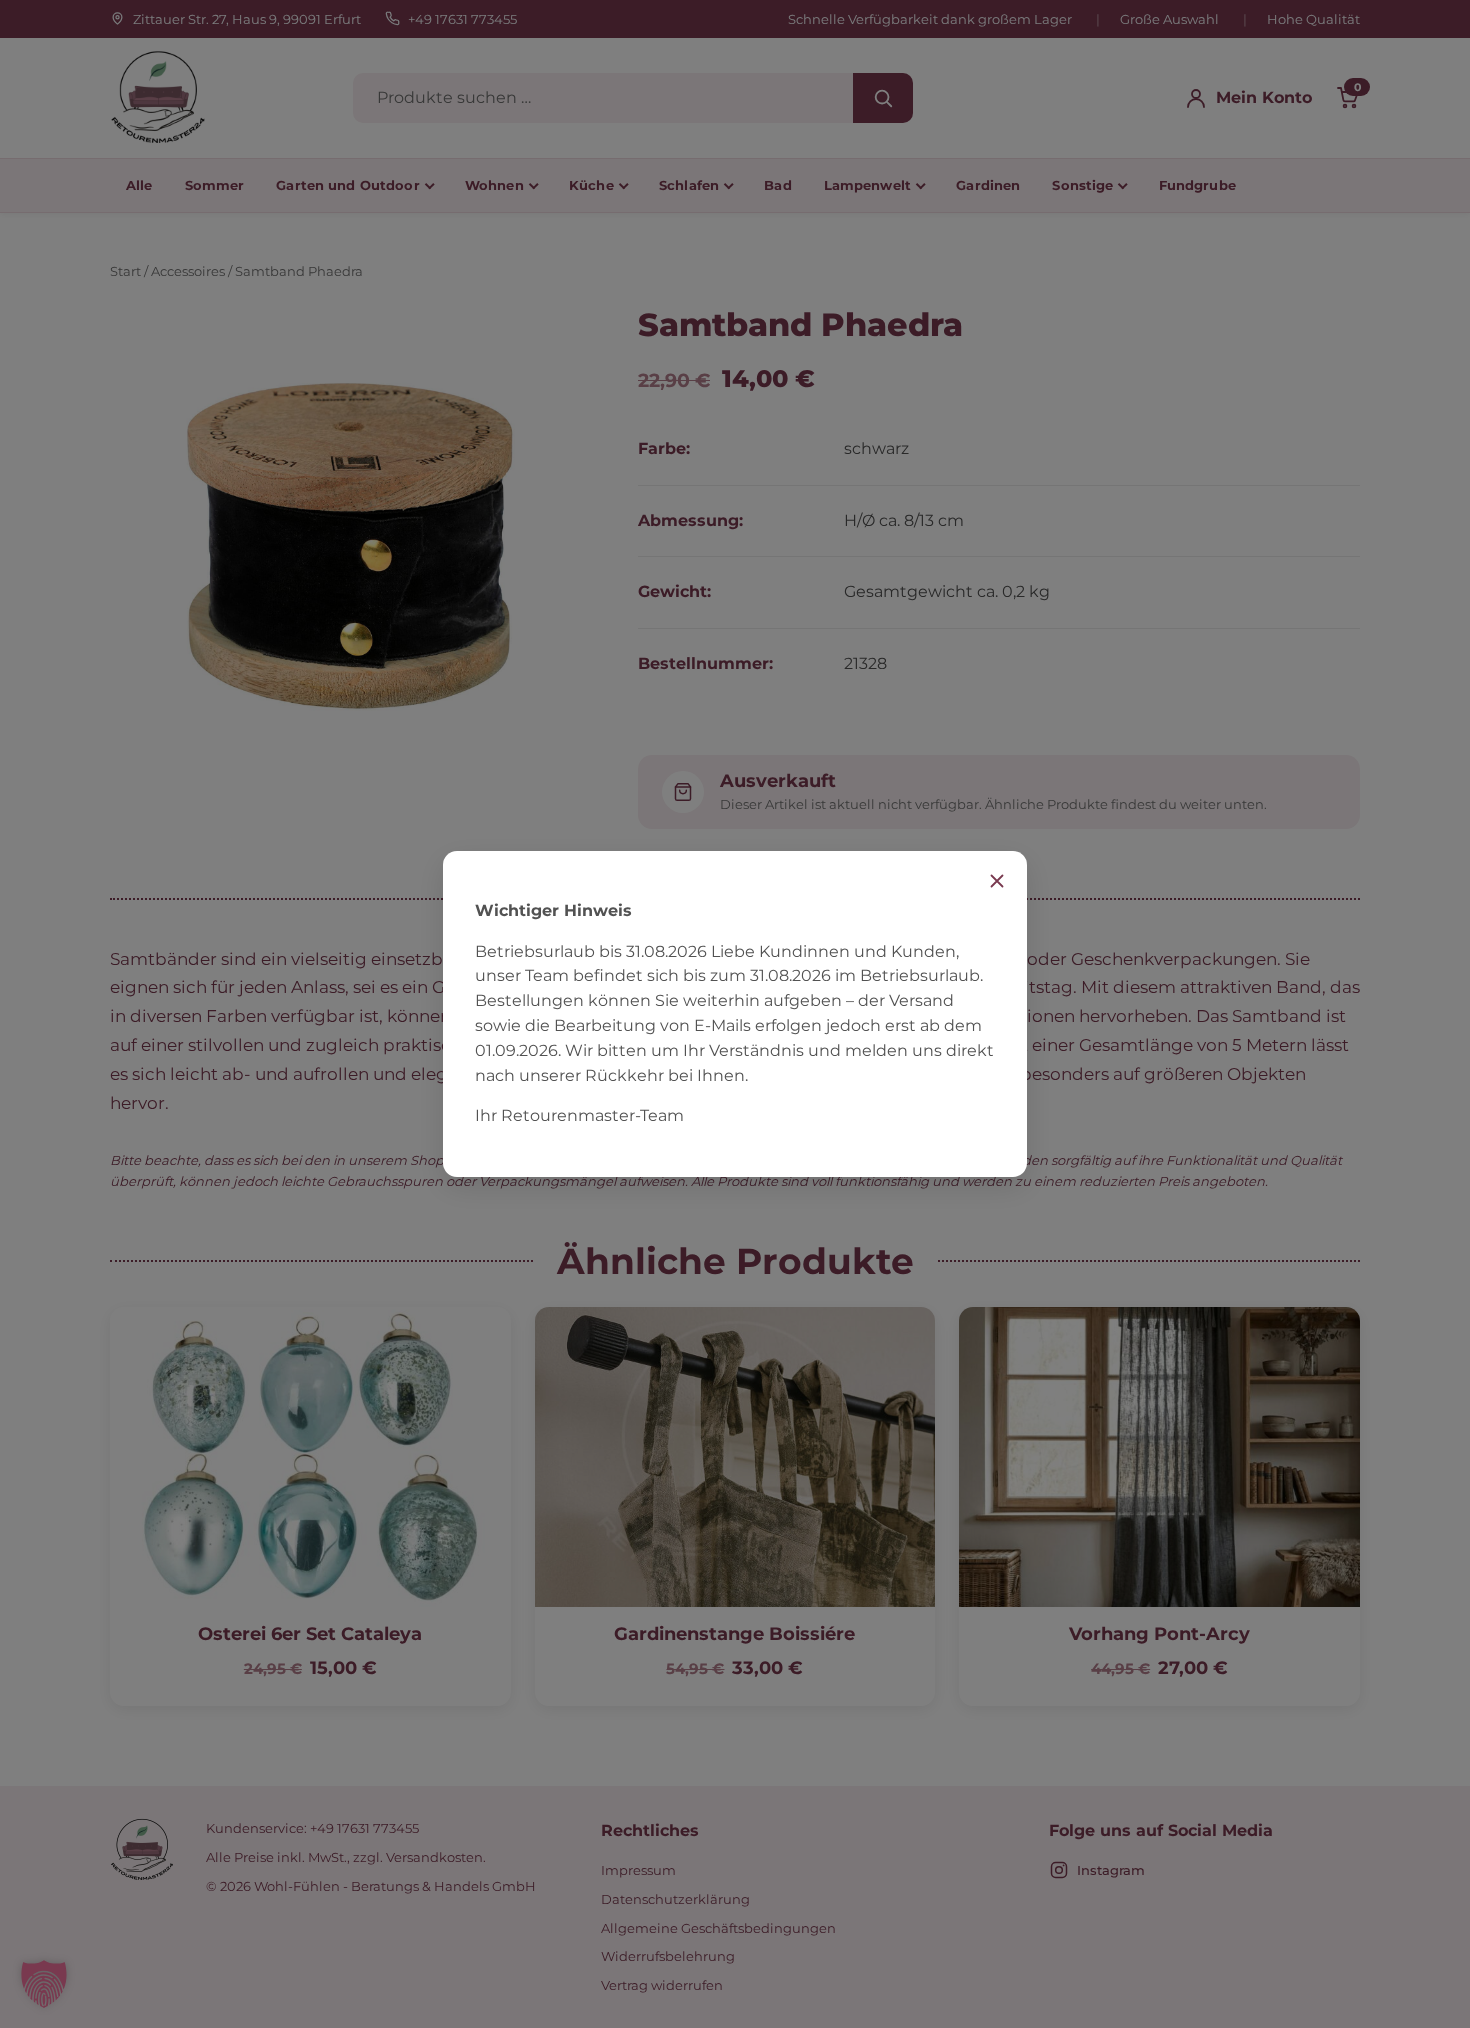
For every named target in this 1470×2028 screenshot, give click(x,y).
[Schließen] (997, 881)
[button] (44, 1984)
